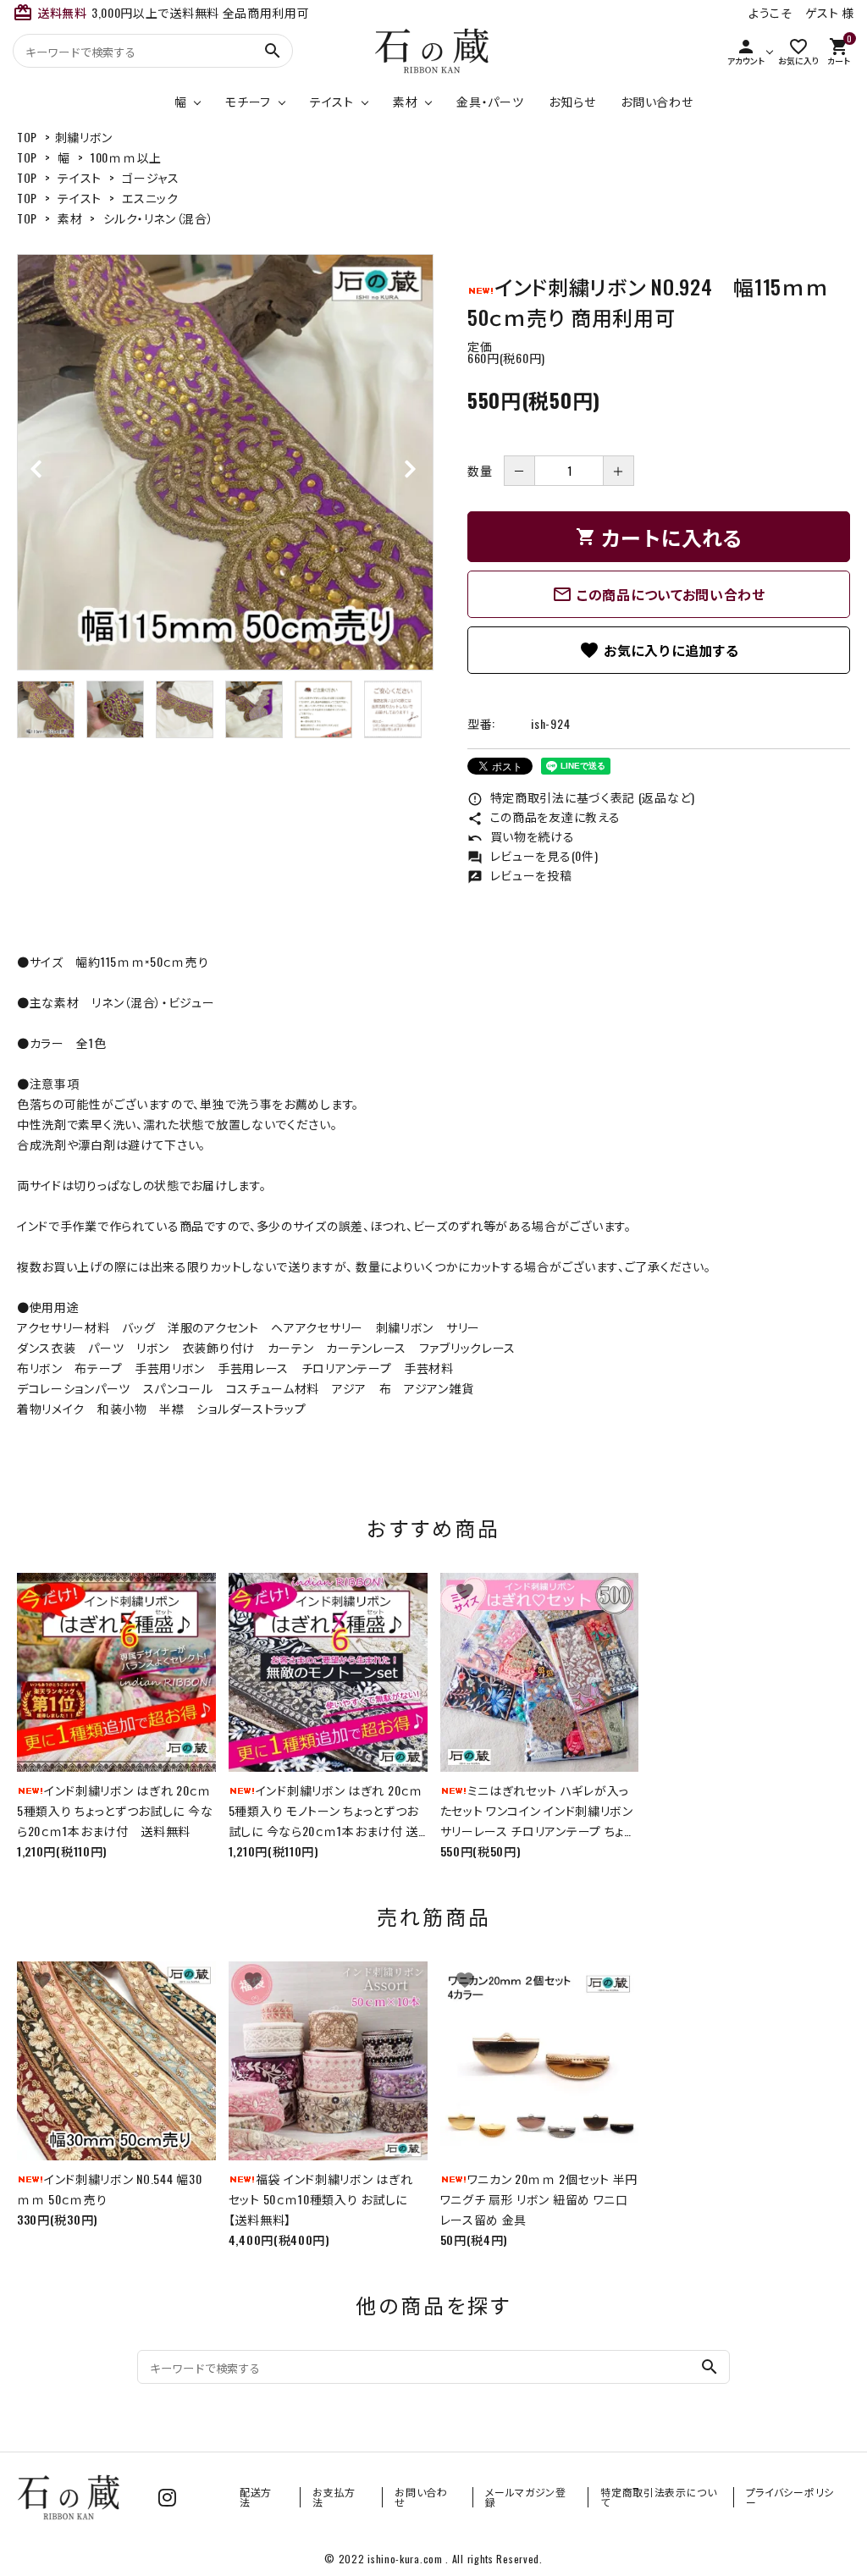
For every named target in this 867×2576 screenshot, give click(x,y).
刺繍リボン (84, 137)
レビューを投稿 (520, 875)
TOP (27, 137)
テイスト (332, 101)
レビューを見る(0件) (533, 855)
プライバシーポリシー (790, 2497)
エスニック (150, 198)
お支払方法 (334, 2497)
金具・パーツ (490, 101)
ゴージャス (151, 177)
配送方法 (256, 2497)
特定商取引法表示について (659, 2497)
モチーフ (248, 101)
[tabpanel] (225, 462)
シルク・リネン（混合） (159, 218)
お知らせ (572, 101)
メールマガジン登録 (526, 2497)
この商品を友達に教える (544, 816)
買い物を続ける (521, 836)
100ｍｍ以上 (126, 157)
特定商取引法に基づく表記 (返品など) (581, 797)
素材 (405, 101)
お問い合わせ (657, 101)
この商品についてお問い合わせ (659, 594)
